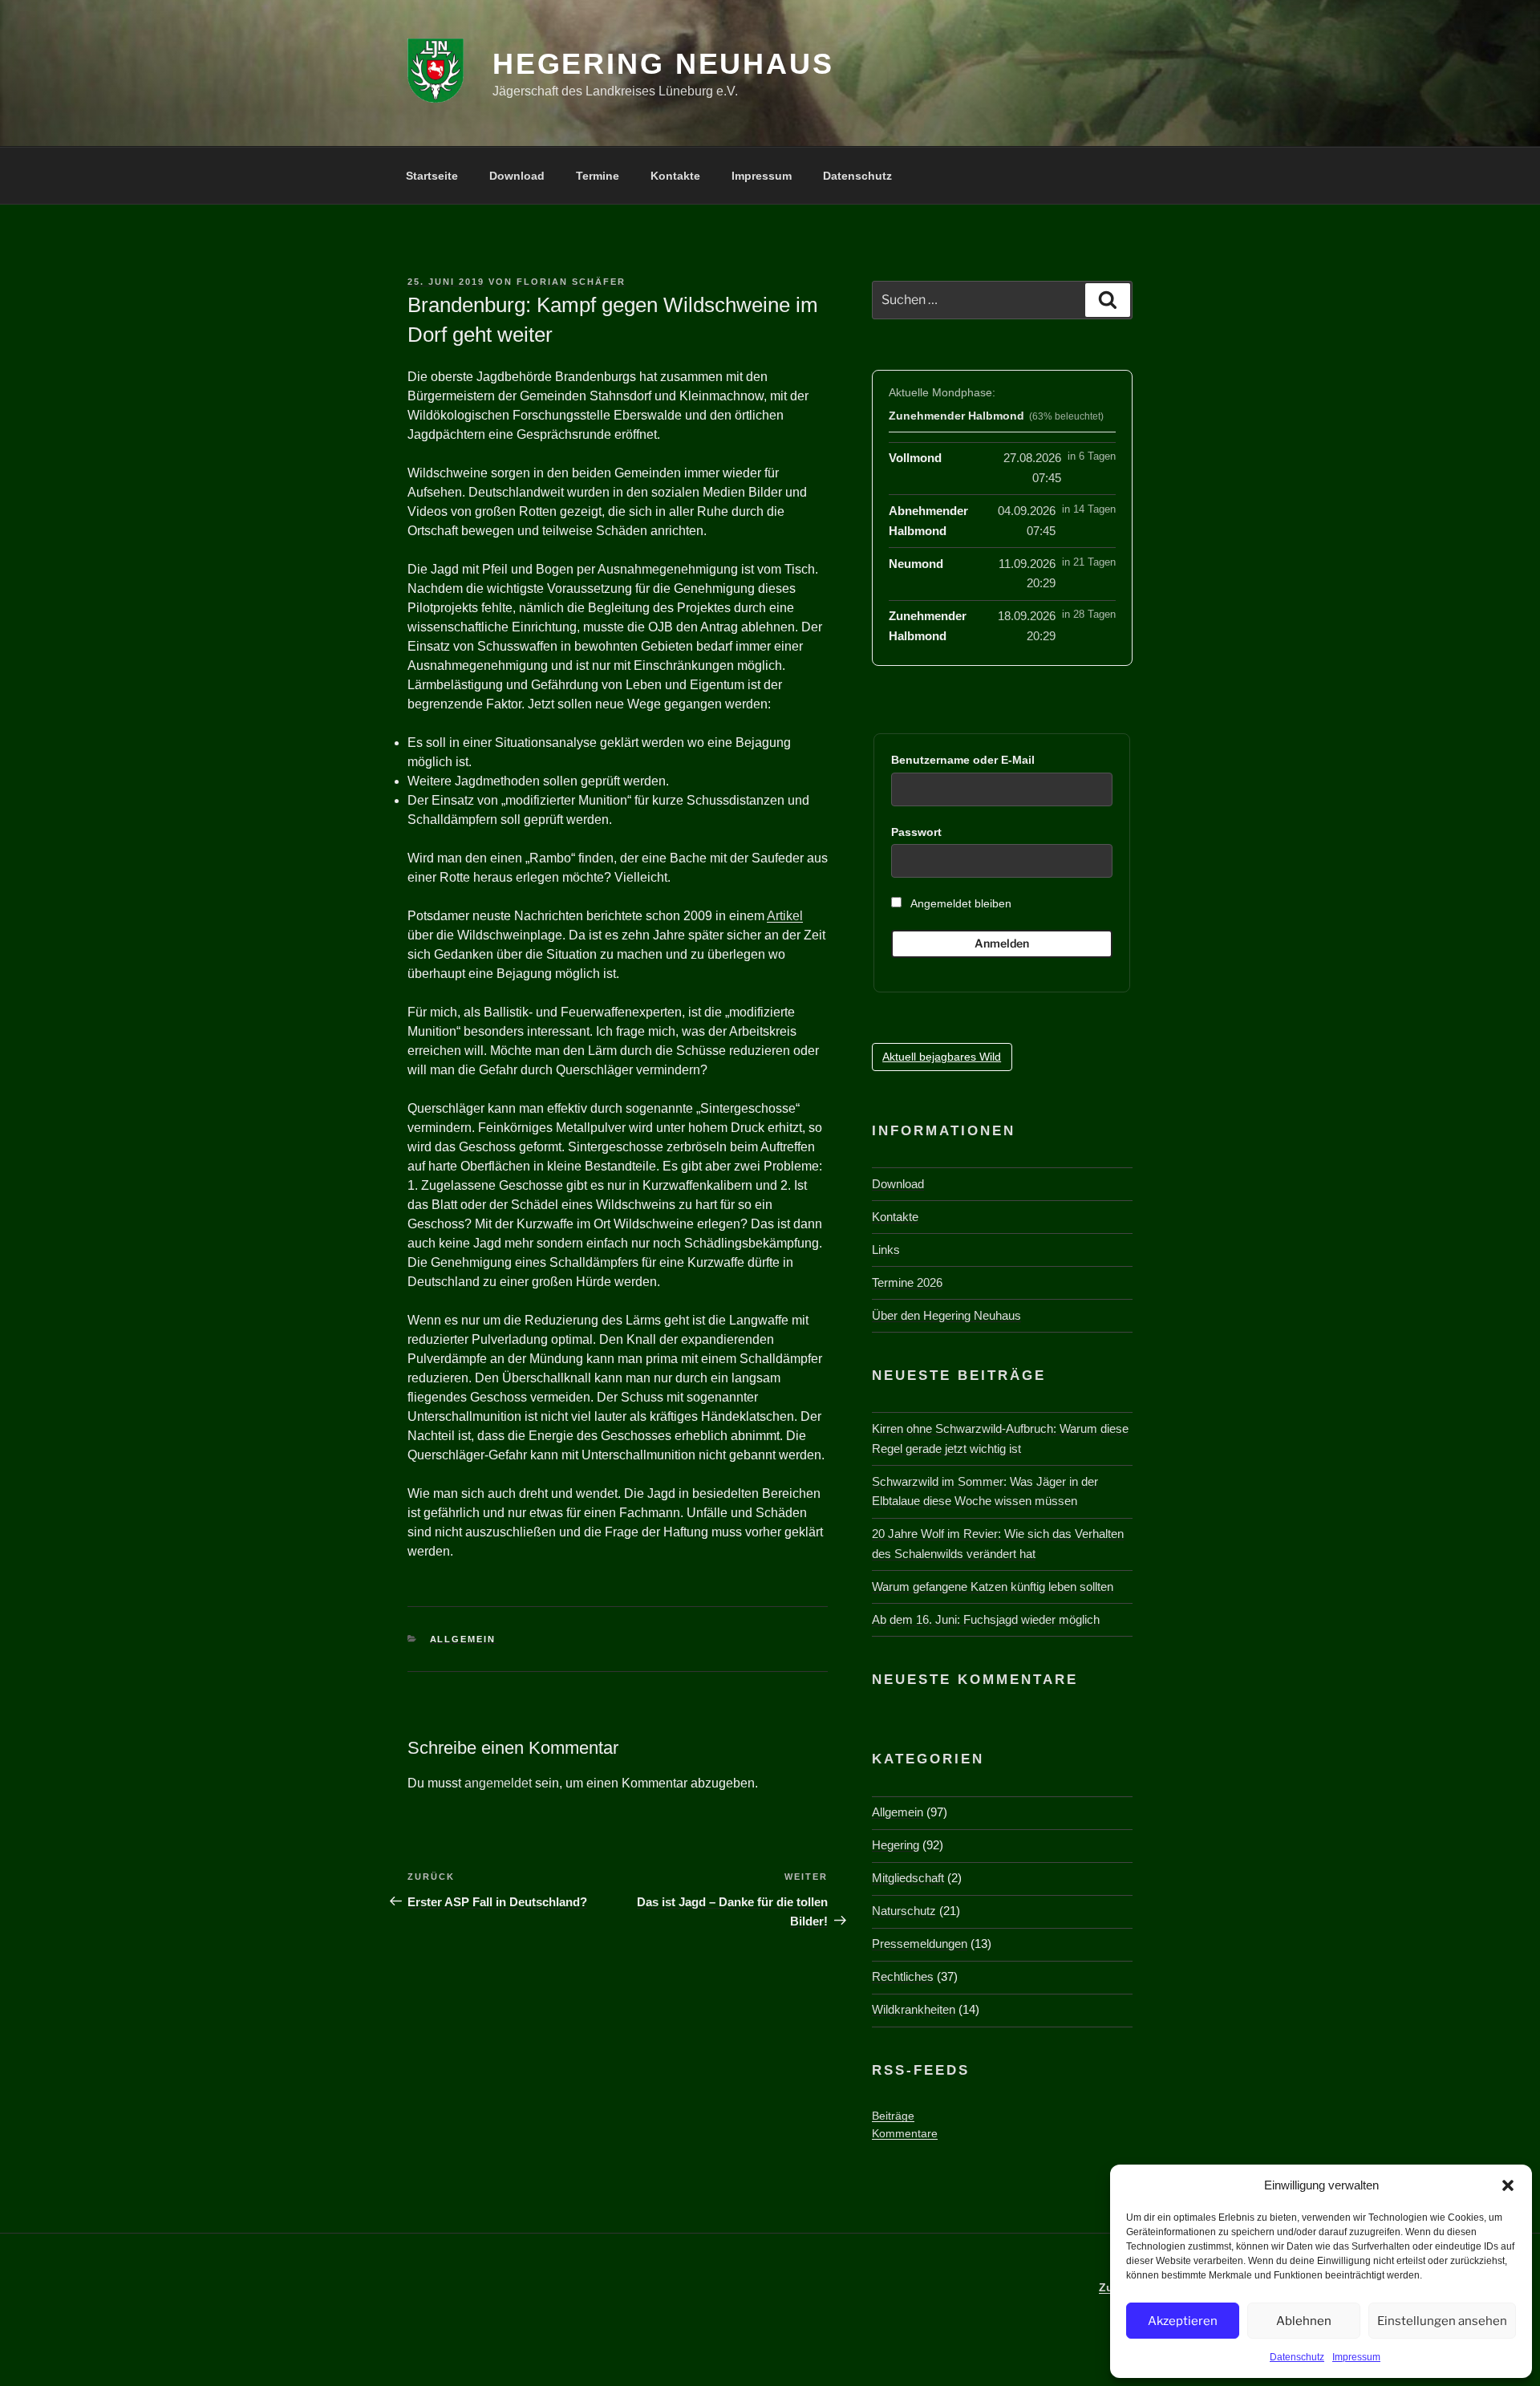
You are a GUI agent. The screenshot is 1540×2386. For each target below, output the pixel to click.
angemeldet (498, 1783)
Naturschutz (904, 1911)
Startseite (432, 176)
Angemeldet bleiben (960, 903)
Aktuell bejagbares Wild (942, 1057)
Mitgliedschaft (908, 1878)
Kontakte (675, 176)
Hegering (896, 1845)
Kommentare (905, 2133)
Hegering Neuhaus (663, 64)
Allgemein (463, 1639)
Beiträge (893, 2116)
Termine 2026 (907, 1282)
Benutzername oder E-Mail (963, 760)
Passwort (916, 832)
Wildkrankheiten (914, 2009)
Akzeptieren (1183, 2321)
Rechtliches (903, 1976)
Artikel (785, 916)
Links (886, 1250)
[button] (1508, 2185)
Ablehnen (1304, 2321)
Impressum (1356, 2357)
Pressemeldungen (920, 1944)
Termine (598, 176)
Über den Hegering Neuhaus (946, 1315)
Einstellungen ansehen (1442, 2321)
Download (517, 176)
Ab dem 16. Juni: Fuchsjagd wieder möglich (986, 1619)
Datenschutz (1297, 2357)
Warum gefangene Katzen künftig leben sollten (993, 1587)
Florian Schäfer (571, 282)
